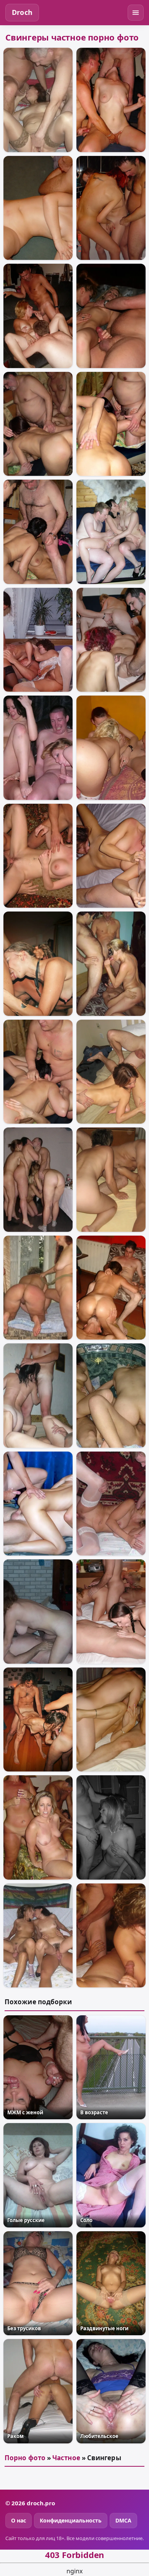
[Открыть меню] (136, 13)
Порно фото (25, 2458)
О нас (19, 2520)
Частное (66, 2458)
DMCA (123, 2520)
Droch (22, 12)
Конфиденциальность (71, 2520)
